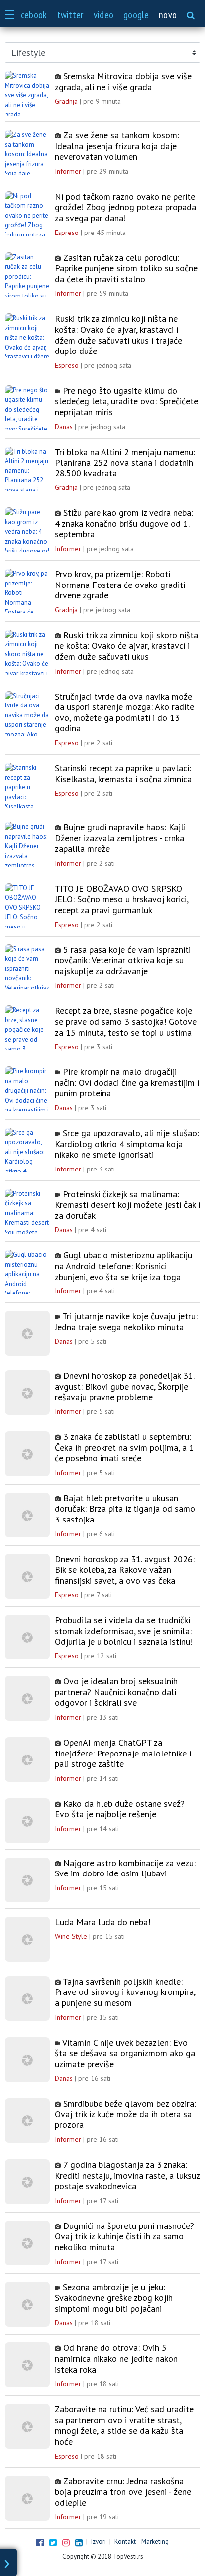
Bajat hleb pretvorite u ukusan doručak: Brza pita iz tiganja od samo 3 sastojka (125, 1509)
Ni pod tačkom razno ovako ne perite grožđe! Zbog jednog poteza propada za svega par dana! (125, 207)
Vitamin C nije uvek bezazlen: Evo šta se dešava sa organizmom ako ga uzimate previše (125, 2053)
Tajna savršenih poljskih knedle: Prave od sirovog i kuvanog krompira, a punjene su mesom (125, 1992)
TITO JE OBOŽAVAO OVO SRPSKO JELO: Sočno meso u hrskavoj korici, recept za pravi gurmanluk (121, 899)
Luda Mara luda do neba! (102, 1922)
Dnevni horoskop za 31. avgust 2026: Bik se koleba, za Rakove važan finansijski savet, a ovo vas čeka (125, 1570)
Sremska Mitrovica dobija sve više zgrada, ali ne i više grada (123, 81)
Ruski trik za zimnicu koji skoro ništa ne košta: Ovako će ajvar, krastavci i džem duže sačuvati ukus (126, 646)
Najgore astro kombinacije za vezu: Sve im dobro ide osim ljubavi (125, 1868)
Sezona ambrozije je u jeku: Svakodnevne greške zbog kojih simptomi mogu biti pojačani (114, 2298)
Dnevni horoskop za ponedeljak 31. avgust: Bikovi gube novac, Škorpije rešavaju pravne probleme (124, 1386)
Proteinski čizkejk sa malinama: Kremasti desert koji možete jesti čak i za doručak (127, 1205)
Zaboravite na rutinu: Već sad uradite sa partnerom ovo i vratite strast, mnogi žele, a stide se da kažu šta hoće (124, 2425)
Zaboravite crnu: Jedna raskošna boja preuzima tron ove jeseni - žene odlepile (123, 2492)
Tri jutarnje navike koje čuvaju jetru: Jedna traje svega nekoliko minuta (126, 1322)
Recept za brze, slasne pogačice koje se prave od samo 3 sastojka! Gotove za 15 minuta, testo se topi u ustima (126, 1021)
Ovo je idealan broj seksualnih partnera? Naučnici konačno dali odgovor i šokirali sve (116, 1692)
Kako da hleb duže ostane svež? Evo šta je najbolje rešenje (120, 1809)
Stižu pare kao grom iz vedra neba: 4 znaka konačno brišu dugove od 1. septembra (124, 524)
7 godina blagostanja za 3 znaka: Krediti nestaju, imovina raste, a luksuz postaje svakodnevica (127, 2175)
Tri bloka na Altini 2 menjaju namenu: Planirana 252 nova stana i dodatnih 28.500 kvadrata (125, 463)
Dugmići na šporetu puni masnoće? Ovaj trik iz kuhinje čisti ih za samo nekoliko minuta (124, 2237)
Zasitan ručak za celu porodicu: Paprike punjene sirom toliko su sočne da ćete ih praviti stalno (126, 269)
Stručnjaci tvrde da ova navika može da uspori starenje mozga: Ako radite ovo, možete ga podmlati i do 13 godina (124, 712)
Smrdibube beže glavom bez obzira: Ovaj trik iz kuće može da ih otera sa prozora (125, 2114)
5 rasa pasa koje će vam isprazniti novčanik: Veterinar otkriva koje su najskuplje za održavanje (123, 961)
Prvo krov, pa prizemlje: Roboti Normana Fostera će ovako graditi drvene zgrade (120, 585)
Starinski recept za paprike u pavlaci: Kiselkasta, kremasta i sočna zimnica (123, 773)
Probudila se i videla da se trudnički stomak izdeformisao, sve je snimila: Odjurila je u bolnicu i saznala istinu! (124, 1631)
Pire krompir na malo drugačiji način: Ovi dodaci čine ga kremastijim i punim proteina (127, 1083)
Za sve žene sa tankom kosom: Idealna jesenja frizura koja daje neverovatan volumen (117, 146)
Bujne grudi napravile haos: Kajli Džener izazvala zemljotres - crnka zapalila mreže (120, 838)
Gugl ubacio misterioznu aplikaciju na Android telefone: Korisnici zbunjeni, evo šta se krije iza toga (123, 1266)
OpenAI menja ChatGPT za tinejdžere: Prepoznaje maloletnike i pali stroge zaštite (123, 1753)
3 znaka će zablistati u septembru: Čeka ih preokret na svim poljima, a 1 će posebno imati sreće (124, 1448)
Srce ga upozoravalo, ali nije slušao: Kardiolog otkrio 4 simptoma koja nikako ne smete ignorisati (127, 1144)
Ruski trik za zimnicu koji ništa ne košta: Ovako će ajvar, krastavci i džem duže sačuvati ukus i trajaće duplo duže (118, 335)
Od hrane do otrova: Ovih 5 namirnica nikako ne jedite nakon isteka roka (116, 2359)
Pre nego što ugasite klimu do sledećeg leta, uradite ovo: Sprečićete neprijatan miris (126, 402)
